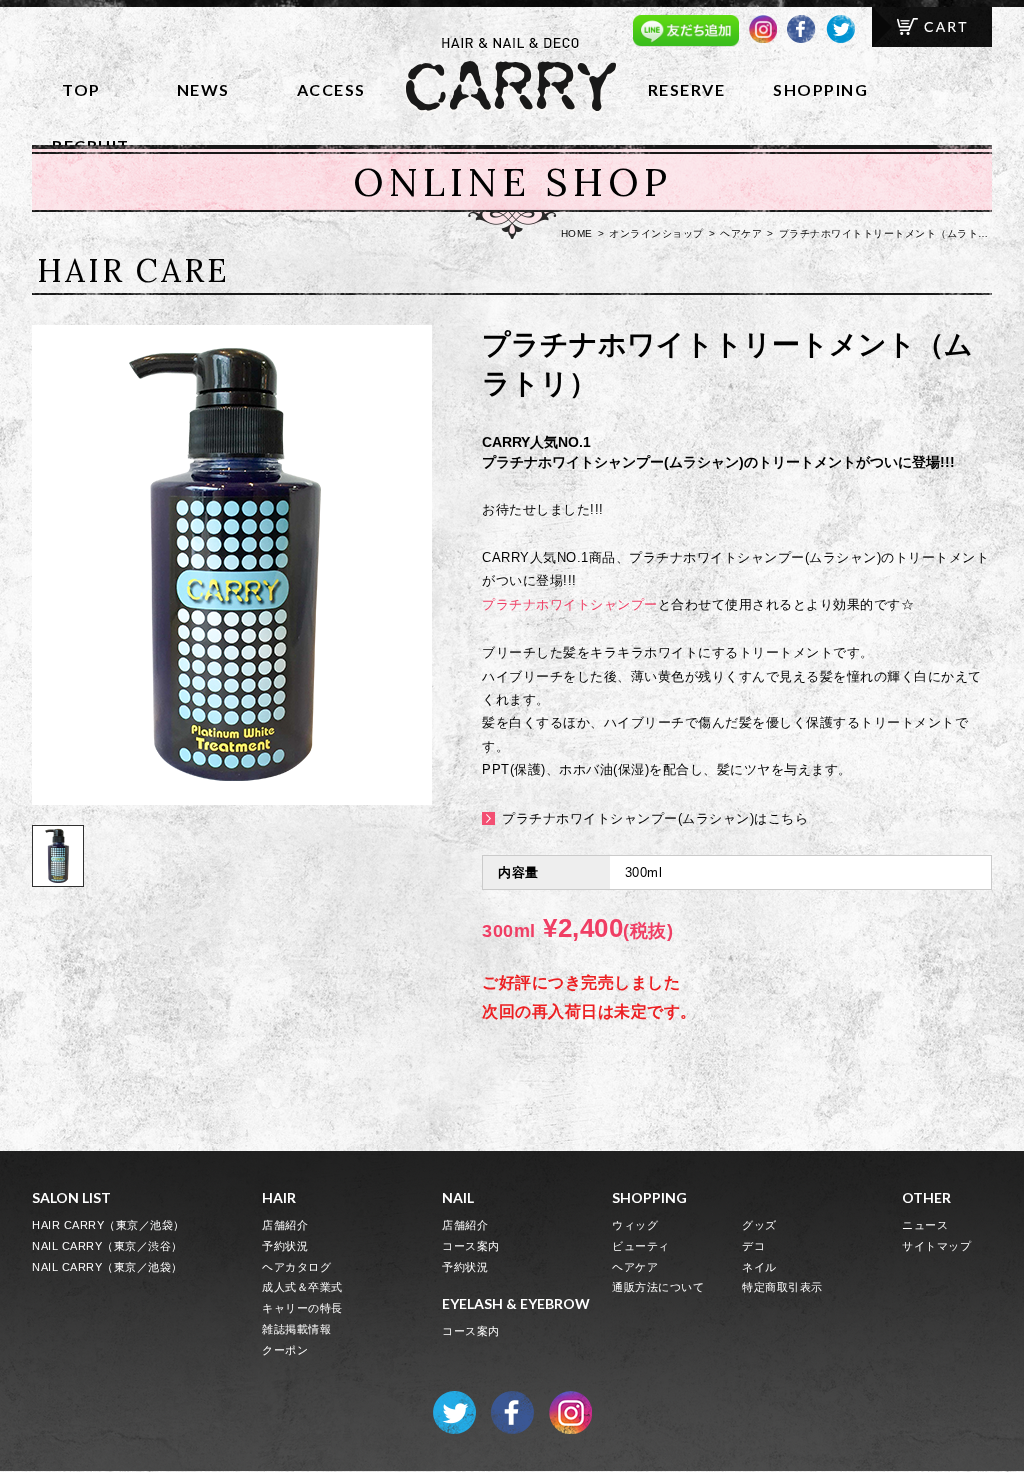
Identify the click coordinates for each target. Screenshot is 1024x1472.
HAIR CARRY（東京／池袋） (108, 1225)
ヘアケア (741, 233)
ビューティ (641, 1246)
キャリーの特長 (302, 1308)
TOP (81, 89)
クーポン (285, 1350)
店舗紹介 (285, 1225)
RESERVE (687, 89)
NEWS (203, 89)
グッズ (759, 1225)
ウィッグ (635, 1225)
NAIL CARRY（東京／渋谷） (107, 1246)
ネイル (759, 1267)
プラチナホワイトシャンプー (570, 604)
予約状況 (285, 1246)
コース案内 (471, 1246)
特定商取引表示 (782, 1287)
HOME (577, 233)
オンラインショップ (656, 233)
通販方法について (658, 1287)
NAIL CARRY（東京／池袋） (107, 1267)
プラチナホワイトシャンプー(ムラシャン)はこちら (655, 818)
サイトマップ (936, 1246)
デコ (753, 1246)
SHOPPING (820, 89)
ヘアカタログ (296, 1267)
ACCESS (331, 89)
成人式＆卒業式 (302, 1287)
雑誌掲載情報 (296, 1329)
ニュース (925, 1225)
